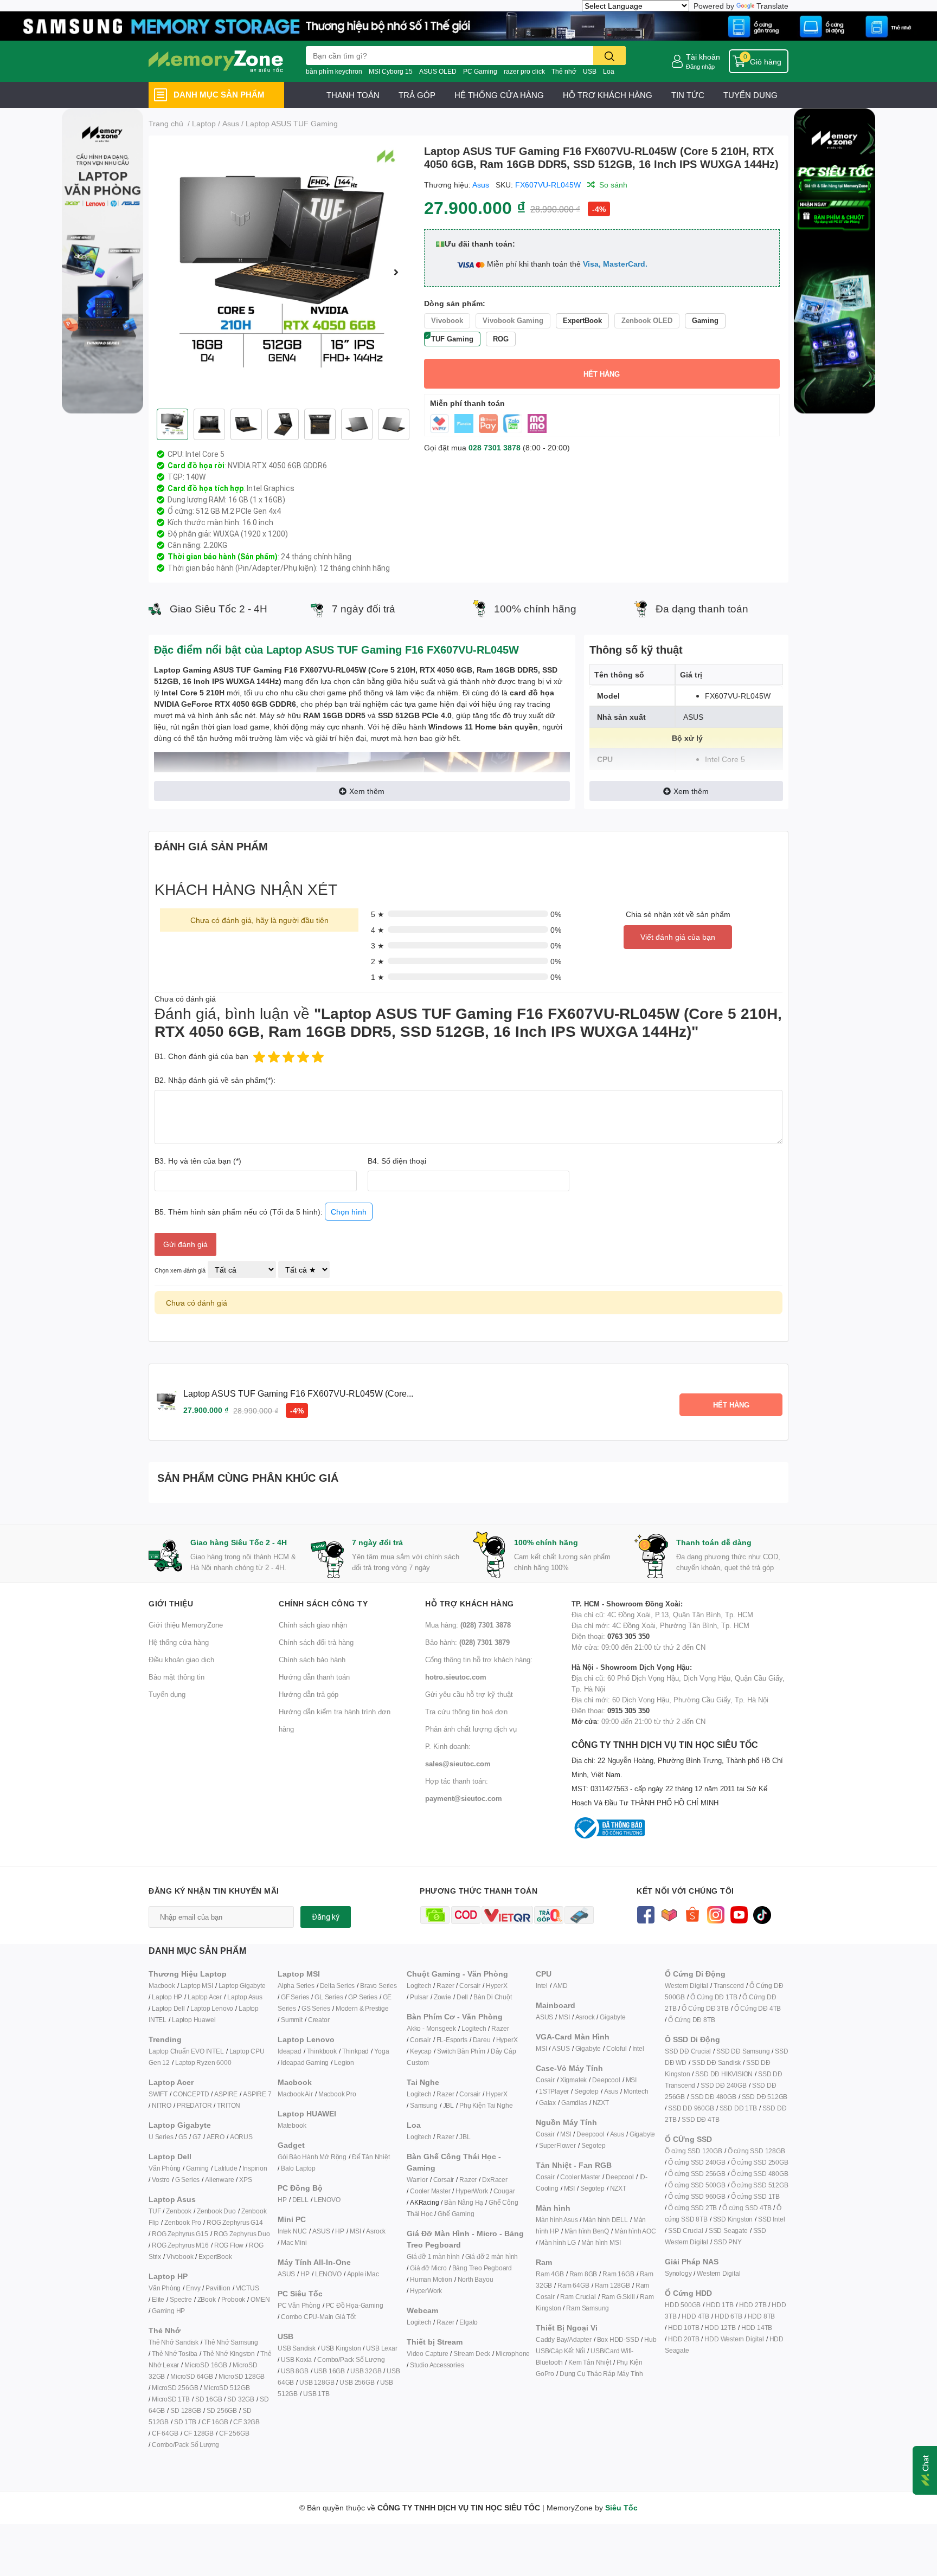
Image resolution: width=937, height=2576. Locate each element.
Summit (292, 2020)
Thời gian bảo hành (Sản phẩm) (223, 557)
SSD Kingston (733, 2219)
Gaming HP (168, 2311)
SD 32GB (241, 2399)
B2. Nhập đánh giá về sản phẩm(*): (215, 1080)
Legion (344, 2062)
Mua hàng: (468, 1625)
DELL (300, 2200)
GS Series (316, 2008)
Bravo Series (378, 1986)
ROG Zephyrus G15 (180, 2234)
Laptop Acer (205, 1997)
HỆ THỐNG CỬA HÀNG (499, 95)
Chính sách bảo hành (312, 1660)
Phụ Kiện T (475, 2105)
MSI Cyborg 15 (391, 71)
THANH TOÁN (353, 95)
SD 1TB (185, 2422)
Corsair (470, 1986)
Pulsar (419, 1997)
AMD (560, 1986)
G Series (187, 2180)
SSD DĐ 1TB (738, 2108)
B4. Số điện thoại (397, 1161)
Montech (636, 2091)
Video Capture (427, 2354)
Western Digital (686, 1986)
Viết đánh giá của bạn (678, 937)
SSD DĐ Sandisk (716, 2062)
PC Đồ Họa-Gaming (355, 2305)
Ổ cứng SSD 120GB (694, 2151)
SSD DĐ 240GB (724, 2085)
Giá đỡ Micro (428, 2268)
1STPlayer (554, 2091)
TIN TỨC (688, 95)
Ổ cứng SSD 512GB (760, 2185)
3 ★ (378, 945)
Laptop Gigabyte (242, 1986)
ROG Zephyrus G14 (235, 2222)
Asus (481, 185)
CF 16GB (215, 2422)
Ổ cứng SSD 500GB (697, 2185)
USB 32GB (366, 2371)
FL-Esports (452, 2040)
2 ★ (378, 961)
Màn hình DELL (605, 2220)
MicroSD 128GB (242, 2376)
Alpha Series (296, 1986)
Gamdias (574, 2103)
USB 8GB (295, 2371)
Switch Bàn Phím (461, 2051)
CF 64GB (165, 2433)
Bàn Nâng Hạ (464, 2202)
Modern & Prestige (362, 2008)
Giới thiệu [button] (171, 1603)
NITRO (162, 2105)
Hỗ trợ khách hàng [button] (470, 1603)
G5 (183, 2137)
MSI (355, 2231)
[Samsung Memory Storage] (468, 25)
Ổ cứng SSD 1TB (755, 2196)
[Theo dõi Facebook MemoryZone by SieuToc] (646, 1914)
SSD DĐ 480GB (713, 2097)
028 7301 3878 (495, 447)
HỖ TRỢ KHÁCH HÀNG (608, 95)
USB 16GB (329, 2371)
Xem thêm (367, 791)
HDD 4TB (695, 2316)
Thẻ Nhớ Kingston (229, 2354)
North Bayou (476, 2279)
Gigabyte (612, 2017)
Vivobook (180, 2257)
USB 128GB (317, 2382)
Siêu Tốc (621, 2507)
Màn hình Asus (557, 2220)
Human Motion (431, 2279)
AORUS (241, 2137)
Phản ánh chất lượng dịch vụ (471, 1729)
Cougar (504, 2191)
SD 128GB (185, 2410)
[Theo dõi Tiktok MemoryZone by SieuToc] (762, 1914)
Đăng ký (326, 1917)
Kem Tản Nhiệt (589, 2362)
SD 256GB (222, 2410)
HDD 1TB (720, 2305)
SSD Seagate (728, 2230)
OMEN (260, 2299)
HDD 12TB (720, 2328)
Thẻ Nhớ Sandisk (174, 2342)
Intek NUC (292, 2231)
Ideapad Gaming (305, 2062)
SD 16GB (209, 2399)
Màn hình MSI (601, 2242)
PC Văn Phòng (299, 2305)
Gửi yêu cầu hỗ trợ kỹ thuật (469, 1694)
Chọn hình (349, 1212)
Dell (462, 1997)
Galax (547, 2103)
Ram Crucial (578, 2297)
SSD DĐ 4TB (700, 2119)
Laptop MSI (197, 1986)
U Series (161, 2137)
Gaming (197, 2168)
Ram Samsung (588, 2308)
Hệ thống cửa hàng (179, 1642)
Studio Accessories (437, 2365)
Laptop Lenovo (212, 2008)
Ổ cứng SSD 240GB (697, 2162)
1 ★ (378, 977)
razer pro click (524, 71)
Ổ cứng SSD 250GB (760, 2162)
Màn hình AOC (635, 2231)
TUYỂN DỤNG (750, 95)
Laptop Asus (245, 1997)
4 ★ (378, 930)
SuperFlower (557, 2145)
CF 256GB (234, 2433)
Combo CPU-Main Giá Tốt (318, 2317)
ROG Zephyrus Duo (242, 2234)
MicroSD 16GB (206, 2365)
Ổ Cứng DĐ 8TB (691, 2020)
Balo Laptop (298, 2168)
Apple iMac (363, 2274)
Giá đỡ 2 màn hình (492, 2257)
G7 (197, 2137)
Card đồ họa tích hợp (206, 488)
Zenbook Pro (183, 2222)
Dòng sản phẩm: (455, 303)
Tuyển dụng (167, 1694)
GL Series (329, 1997)
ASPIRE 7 (257, 2094)
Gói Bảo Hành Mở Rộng (312, 2157)
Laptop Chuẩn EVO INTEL (186, 2051)
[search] (609, 56)
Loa (609, 71)
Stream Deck (472, 2354)
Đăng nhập (700, 66)
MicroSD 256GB (175, 2388)
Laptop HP (167, 1997)
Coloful (617, 2048)
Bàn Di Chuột (493, 1997)
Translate (772, 6)
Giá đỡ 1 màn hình (433, 2257)
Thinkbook (322, 2051)
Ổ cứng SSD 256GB (697, 2174)
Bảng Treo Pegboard (482, 2268)
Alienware (219, 2180)
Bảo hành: (467, 1642)
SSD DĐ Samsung (743, 2051)
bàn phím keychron (334, 71)
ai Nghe (502, 2105)
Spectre (181, 2299)
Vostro (161, 2180)
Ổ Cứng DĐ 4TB (758, 2008)
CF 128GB (199, 2433)
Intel (542, 1986)
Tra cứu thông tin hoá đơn (466, 1712)
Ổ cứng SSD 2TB (692, 2208)
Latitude (226, 2168)
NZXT (601, 2103)
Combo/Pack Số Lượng (185, 2445)
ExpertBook (215, 2257)
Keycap (421, 2051)
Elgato (468, 2322)
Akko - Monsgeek (431, 2028)
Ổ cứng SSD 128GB (756, 2151)
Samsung (424, 2105)
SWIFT (158, 2094)
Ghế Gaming (456, 2214)
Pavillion (218, 2288)
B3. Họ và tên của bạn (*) (198, 1161)
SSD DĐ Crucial (688, 2051)
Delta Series (338, 1986)
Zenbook (179, 2211)
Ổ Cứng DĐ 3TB (705, 2008)
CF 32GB (246, 2422)
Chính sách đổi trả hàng (316, 1642)
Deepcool (606, 2080)
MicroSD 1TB (171, 2399)
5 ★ (378, 914)
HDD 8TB (762, 2316)
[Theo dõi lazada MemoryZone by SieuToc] (669, 1914)
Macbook (162, 1986)
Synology (678, 2273)
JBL (448, 2105)
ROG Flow (229, 2245)
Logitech (419, 1986)
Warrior (417, 2180)
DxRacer (495, 2180)
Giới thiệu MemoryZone (186, 1625)
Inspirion (255, 2168)
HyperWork (471, 2191)
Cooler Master (430, 2191)
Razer (445, 1986)
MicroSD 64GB (192, 2376)
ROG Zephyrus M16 (180, 2245)
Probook (233, 2299)
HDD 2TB (753, 2305)
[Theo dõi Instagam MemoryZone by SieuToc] (715, 1914)
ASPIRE (226, 2094)
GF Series (295, 1997)
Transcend (729, 1986)
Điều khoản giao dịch (181, 1660)
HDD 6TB (729, 2316)
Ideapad (290, 2051)
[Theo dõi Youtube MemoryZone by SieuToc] (739, 1914)
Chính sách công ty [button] (323, 1603)
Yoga (381, 2051)
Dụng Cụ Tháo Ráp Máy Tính (601, 2374)
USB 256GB (357, 2382)
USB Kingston (341, 2348)
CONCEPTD (191, 2094)
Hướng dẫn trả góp (309, 1694)
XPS (245, 2180)
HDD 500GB (683, 2305)
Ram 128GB (612, 2285)
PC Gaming (480, 71)
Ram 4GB (550, 2274)
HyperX (497, 1986)
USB (590, 71)
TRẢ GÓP (417, 95)
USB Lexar (381, 2348)
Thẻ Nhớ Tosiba (175, 2354)
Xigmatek (573, 2080)
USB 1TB (316, 2394)
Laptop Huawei (194, 2020)
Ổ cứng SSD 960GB (697, 2196)
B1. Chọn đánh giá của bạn (201, 1056)
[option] (282, 272)
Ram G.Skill (618, 2297)
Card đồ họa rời (196, 466)
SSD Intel (771, 2219)
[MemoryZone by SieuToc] (216, 61)
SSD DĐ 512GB (765, 2097)
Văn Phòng (165, 2168)
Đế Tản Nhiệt (371, 2157)
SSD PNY (728, 2242)
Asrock (376, 2231)
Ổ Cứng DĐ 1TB (714, 1997)
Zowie (442, 1997)
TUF (155, 2211)
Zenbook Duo (216, 2211)
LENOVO (327, 2200)
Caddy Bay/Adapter (564, 2339)
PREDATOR (194, 2105)
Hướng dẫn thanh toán (314, 1677)
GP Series (362, 1997)
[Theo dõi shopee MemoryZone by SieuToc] (692, 1914)
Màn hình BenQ (587, 2231)
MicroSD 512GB (226, 2388)
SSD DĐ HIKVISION (724, 2074)
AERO (216, 2137)
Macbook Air (295, 2094)
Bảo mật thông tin (177, 1677)
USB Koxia (296, 2359)
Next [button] (396, 272)
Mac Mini (294, 2242)
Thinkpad (355, 2051)
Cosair (545, 2080)
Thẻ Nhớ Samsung (231, 2342)
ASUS (321, 2231)
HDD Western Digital (734, 2339)
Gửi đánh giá (185, 1244)
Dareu (482, 2040)
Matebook (292, 2125)
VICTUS (248, 2288)
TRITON (229, 2105)
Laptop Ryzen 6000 (203, 2062)
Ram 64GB (573, 2285)
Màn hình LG (557, 2242)
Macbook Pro (337, 2094)
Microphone (513, 2354)
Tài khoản (703, 57)
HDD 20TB (684, 2339)
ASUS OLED (438, 71)
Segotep (586, 2091)
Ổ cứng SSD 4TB (747, 2208)
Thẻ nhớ (564, 71)
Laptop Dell (168, 2008)
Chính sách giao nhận (313, 1625)
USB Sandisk (297, 2348)
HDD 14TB (757, 2328)
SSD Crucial (686, 2230)
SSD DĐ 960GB (691, 2108)
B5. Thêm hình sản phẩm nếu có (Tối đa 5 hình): (261, 1212)
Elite (158, 2299)
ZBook (207, 2299)
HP (282, 2200)
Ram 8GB (583, 2274)
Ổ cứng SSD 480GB (760, 2174)
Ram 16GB (618, 2274)
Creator (319, 2020)
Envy (193, 2288)
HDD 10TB (684, 2328)
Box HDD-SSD (618, 2339)
